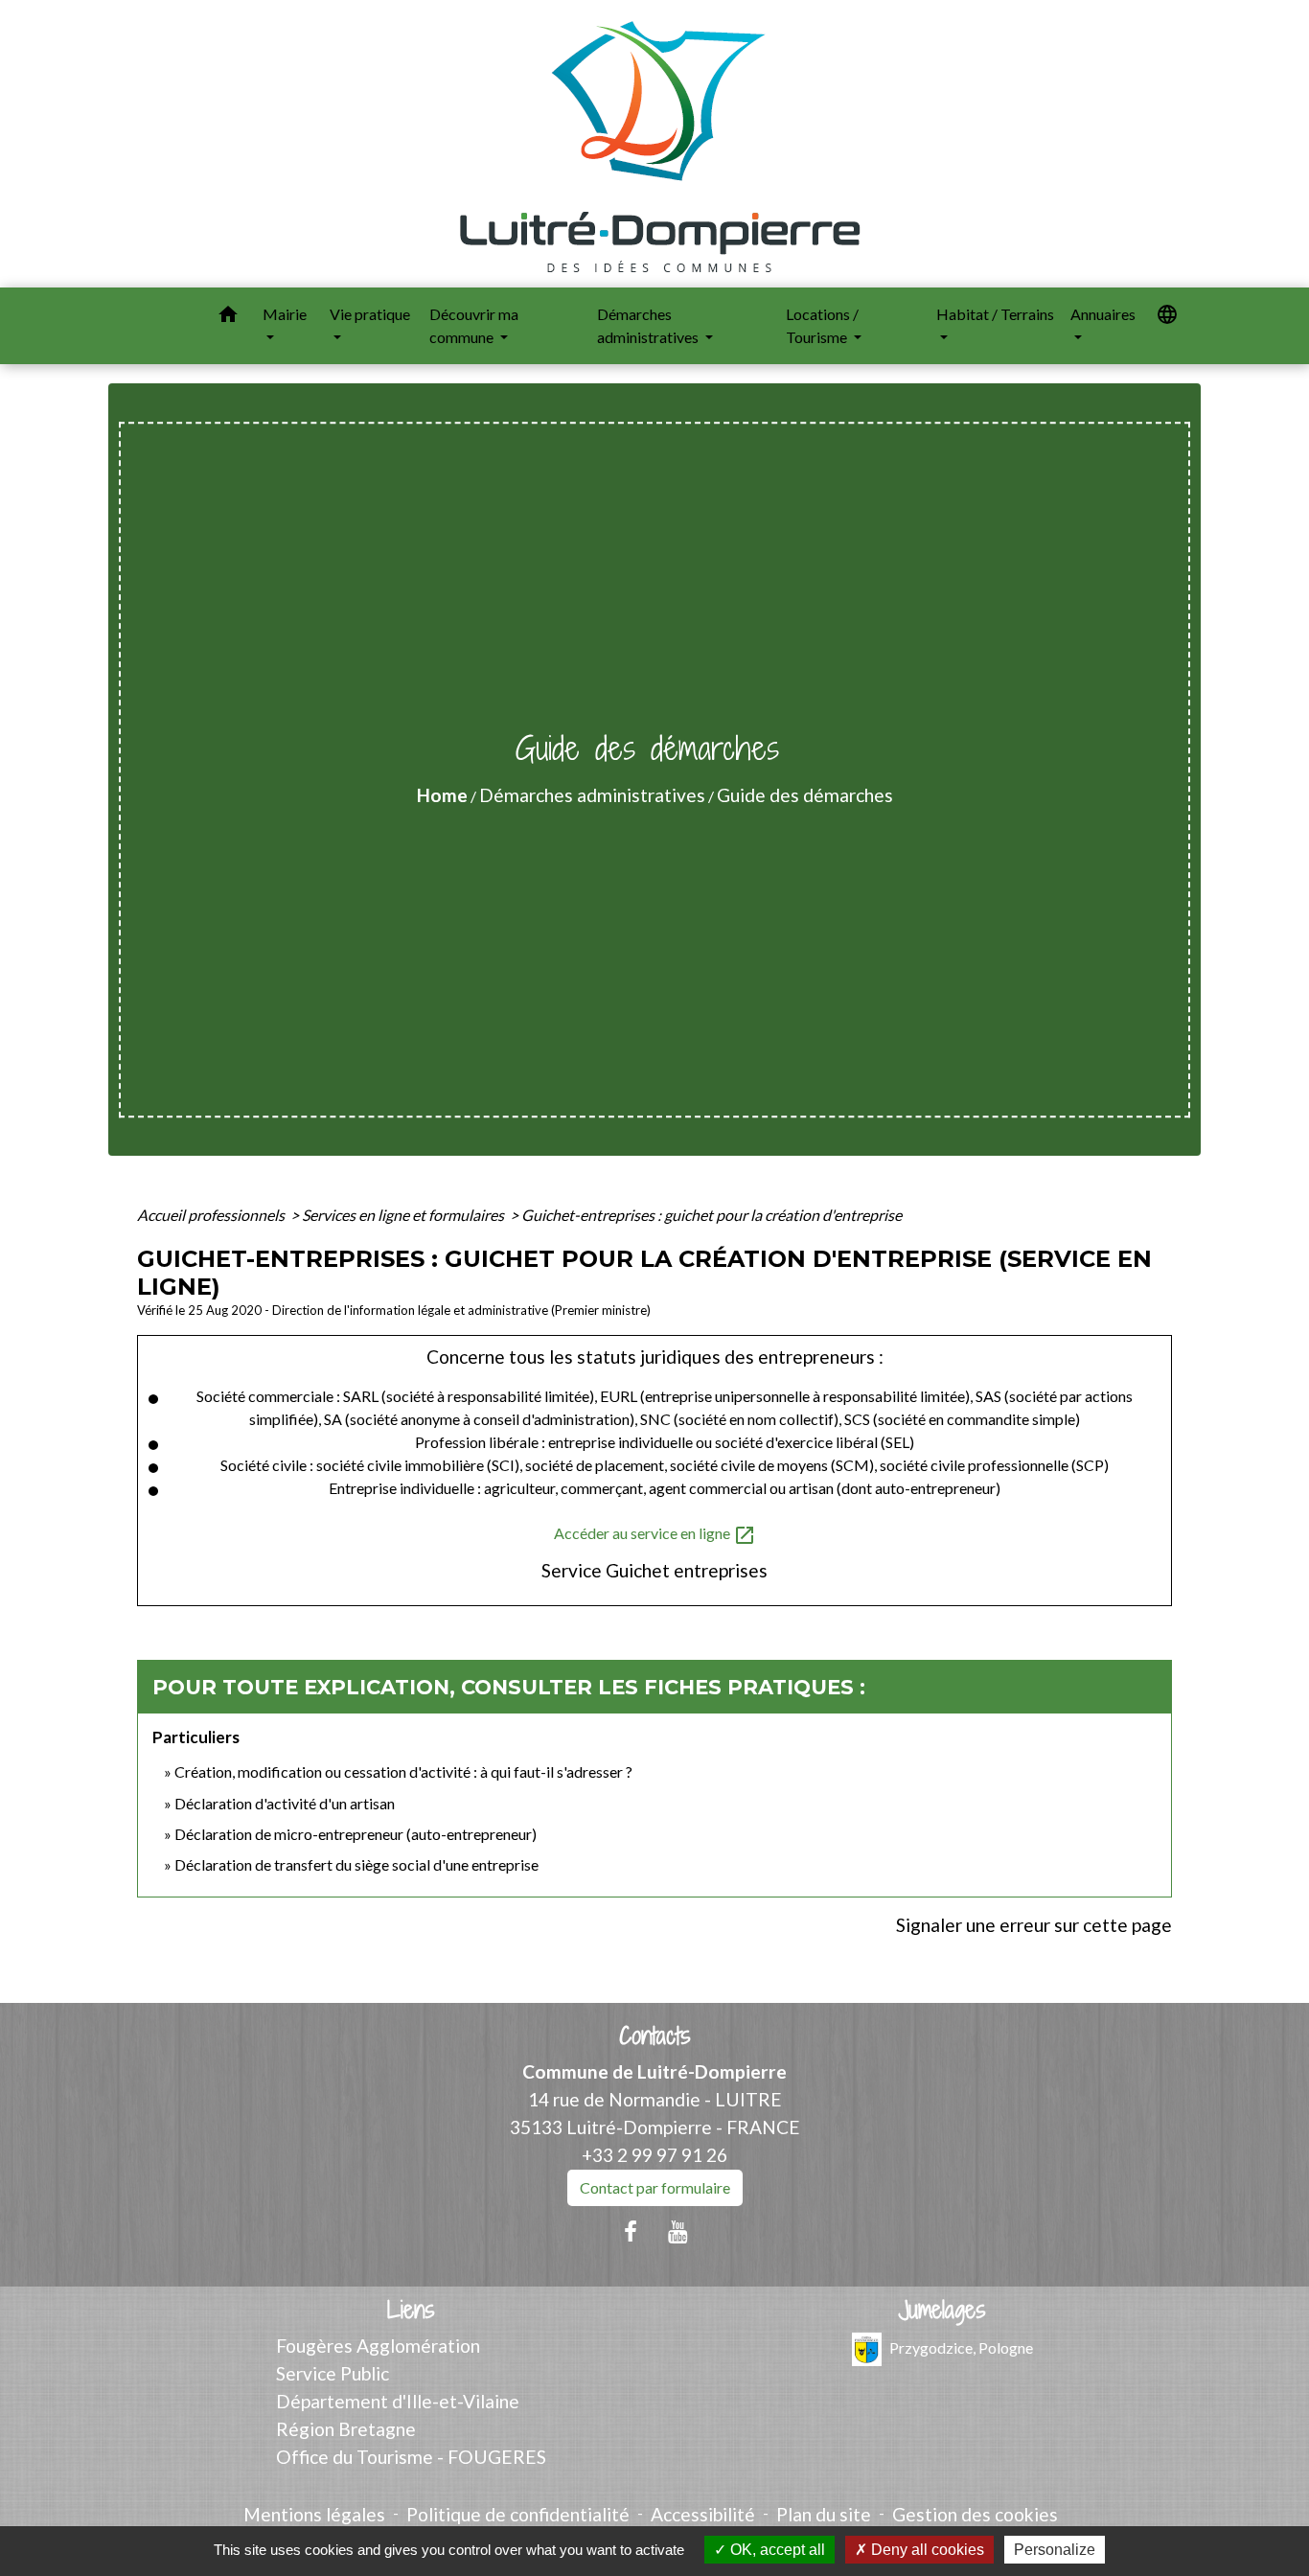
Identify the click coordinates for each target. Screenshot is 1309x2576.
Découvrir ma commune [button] (474, 325)
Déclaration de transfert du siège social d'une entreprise (356, 1864)
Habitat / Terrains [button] (995, 314)
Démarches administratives (592, 795)
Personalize (1055, 2550)
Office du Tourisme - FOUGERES (411, 2457)
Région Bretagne (346, 2429)
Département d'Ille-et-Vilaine (398, 2401)
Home (442, 795)
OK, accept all (776, 2550)
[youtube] (678, 2231)
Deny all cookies (926, 2550)
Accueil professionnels (212, 1215)
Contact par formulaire (655, 2187)
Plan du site (824, 2514)
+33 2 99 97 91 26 (654, 2155)
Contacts (655, 2036)
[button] (228, 317)
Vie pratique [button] (370, 314)
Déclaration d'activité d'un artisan (285, 1803)
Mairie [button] (285, 314)
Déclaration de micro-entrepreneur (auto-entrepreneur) (356, 1834)
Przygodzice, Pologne (961, 2347)
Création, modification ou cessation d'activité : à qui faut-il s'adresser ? (403, 1771)
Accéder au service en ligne (655, 1535)
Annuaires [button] (1103, 314)
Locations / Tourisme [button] (822, 325)
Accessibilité (703, 2514)
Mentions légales (314, 2514)
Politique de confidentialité (518, 2514)
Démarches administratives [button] (649, 325)
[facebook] (631, 2231)
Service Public (333, 2373)
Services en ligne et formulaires (404, 1215)
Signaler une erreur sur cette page (1034, 1925)
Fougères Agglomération (378, 2346)
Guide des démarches (805, 795)
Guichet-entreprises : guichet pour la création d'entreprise (712, 1215)
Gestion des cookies (975, 2514)
